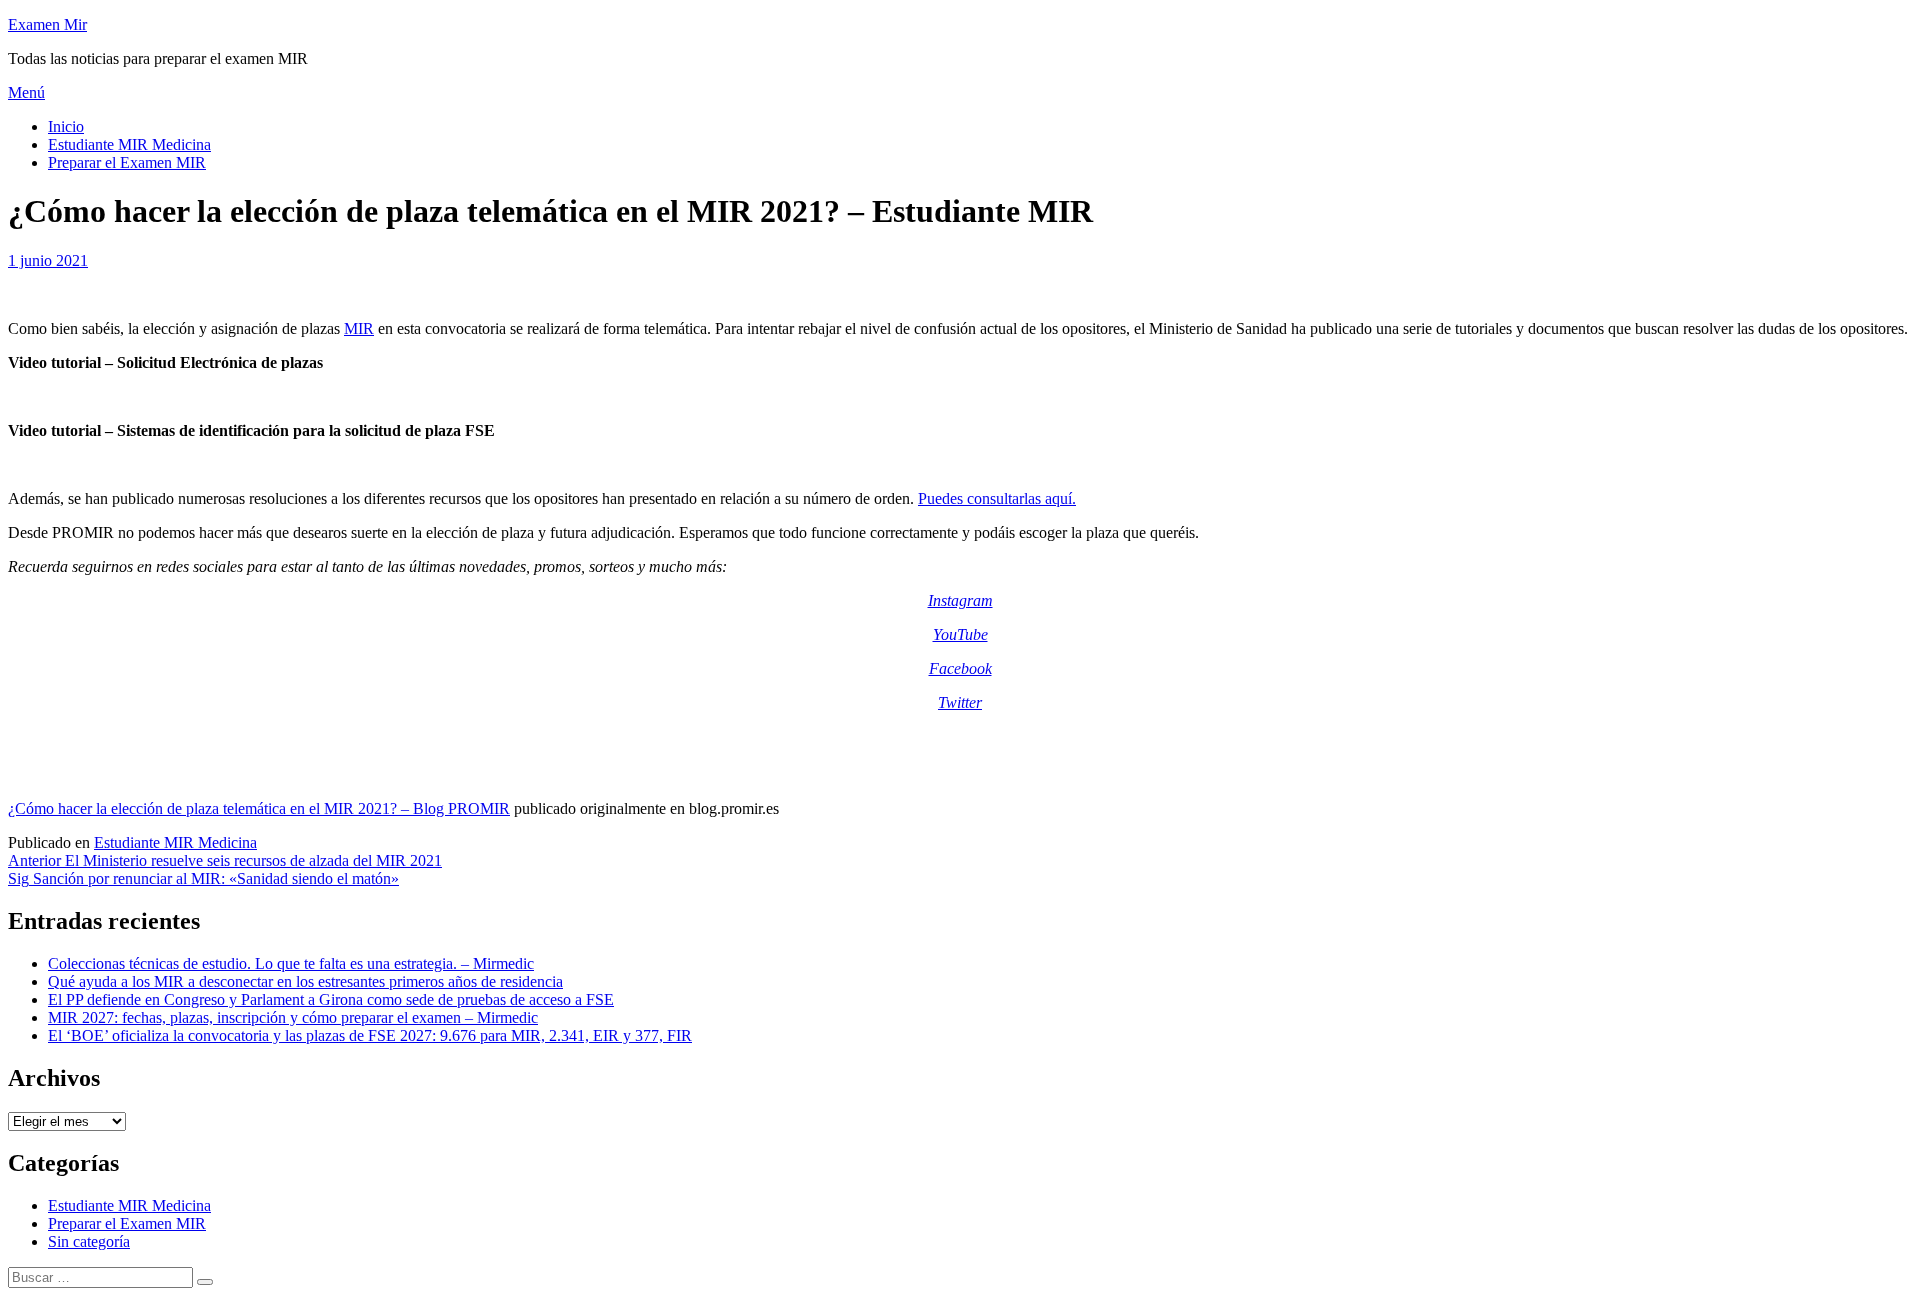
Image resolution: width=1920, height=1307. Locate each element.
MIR (359, 328)
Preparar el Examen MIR (127, 162)
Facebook (960, 668)
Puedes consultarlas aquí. (997, 498)
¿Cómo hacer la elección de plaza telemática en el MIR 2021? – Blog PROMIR (259, 808)
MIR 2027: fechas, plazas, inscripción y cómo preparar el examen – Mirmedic (293, 1017)
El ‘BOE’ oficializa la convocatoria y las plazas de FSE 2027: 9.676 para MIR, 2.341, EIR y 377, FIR (370, 1035)
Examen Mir (47, 24)
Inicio (66, 126)
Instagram (960, 600)
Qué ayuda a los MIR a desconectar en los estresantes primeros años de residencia (305, 981)
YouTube (960, 634)
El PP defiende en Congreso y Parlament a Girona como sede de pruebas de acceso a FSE (331, 999)
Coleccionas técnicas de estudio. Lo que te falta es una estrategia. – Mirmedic (291, 963)
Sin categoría (89, 1241)
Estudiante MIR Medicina (129, 144)
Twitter (960, 702)
